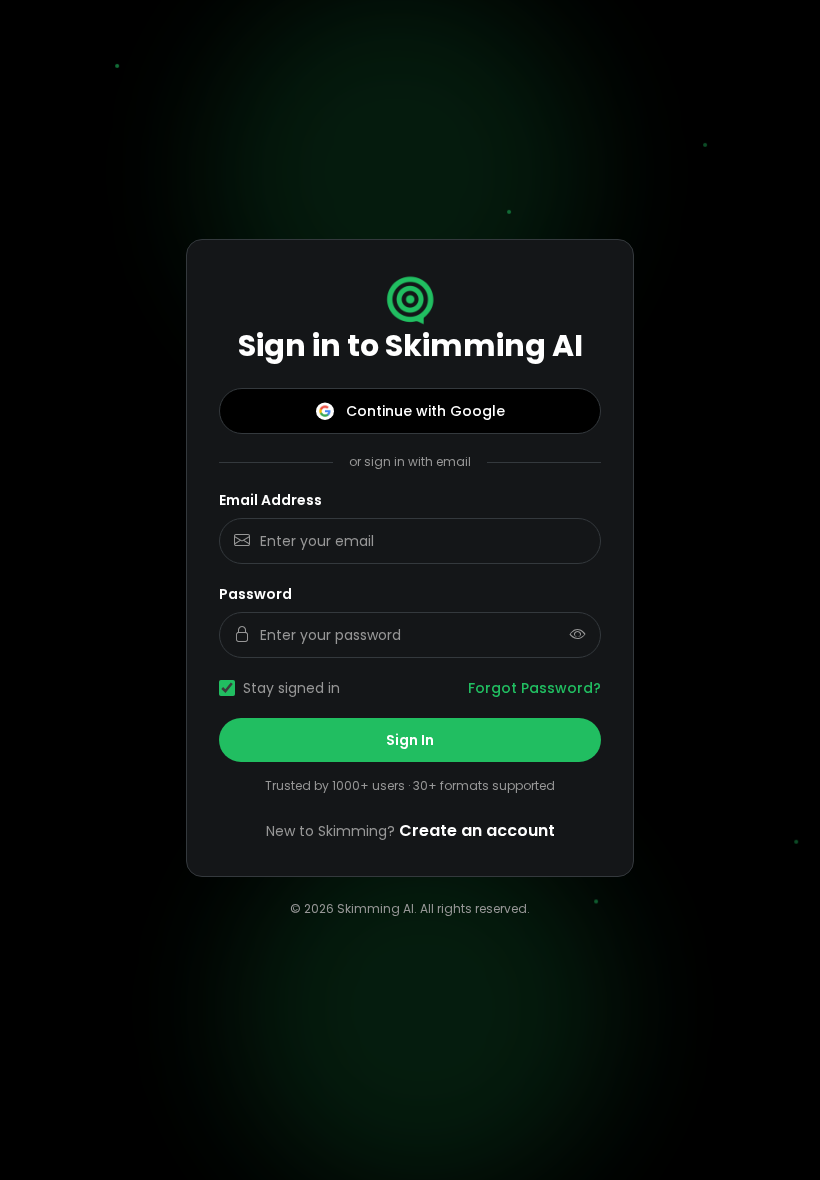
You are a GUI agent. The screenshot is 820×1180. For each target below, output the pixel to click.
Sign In (410, 740)
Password (255, 594)
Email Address (270, 500)
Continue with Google (425, 411)
